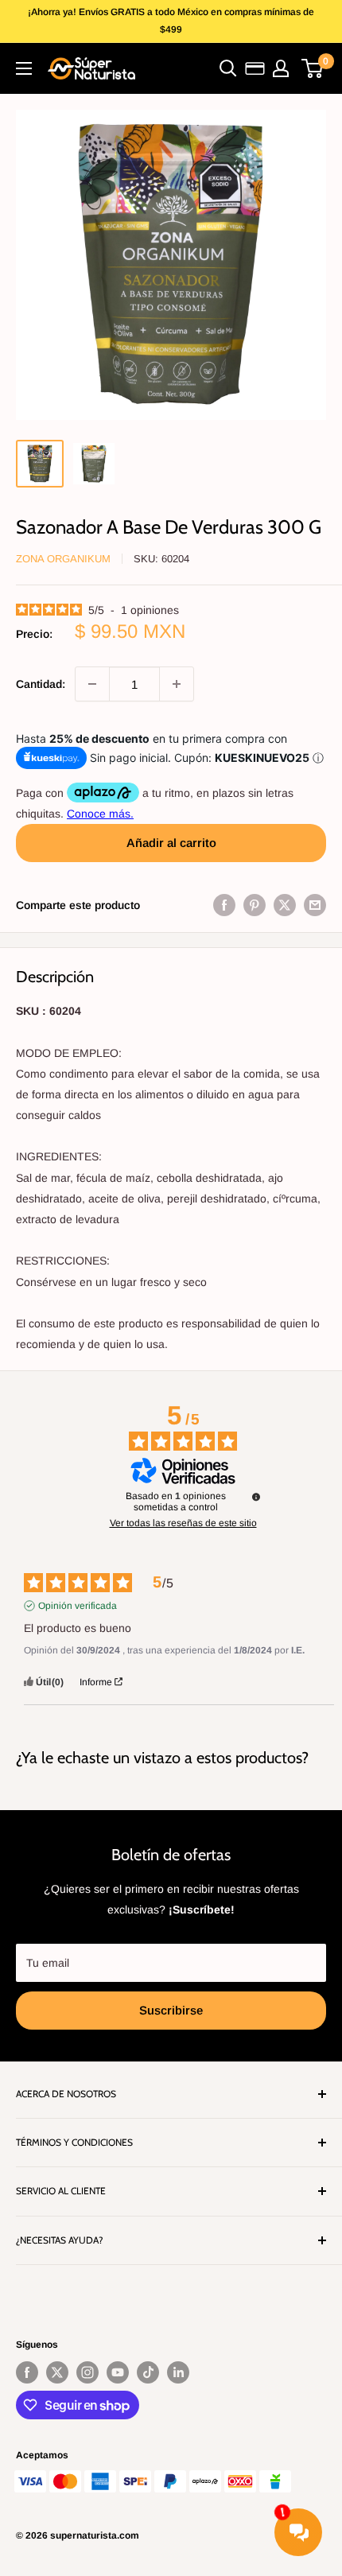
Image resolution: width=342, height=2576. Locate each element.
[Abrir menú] (24, 68)
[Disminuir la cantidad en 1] (92, 684)
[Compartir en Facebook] (224, 905)
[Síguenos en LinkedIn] (178, 2372)
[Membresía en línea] (255, 68)
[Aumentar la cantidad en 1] (177, 684)
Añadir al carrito (171, 843)
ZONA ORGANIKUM (63, 559)
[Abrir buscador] (228, 68)
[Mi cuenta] (281, 68)
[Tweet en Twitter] (285, 905)
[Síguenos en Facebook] (27, 2372)
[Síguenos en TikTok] (148, 2372)
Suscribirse (171, 2010)
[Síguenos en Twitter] (57, 2372)
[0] (313, 68)
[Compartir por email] (315, 905)
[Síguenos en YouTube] (118, 2372)
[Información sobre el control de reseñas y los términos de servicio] (256, 1497)
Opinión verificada (78, 1606)
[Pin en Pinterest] (255, 905)
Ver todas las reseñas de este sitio (183, 1523)
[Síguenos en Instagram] (87, 2372)
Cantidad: (41, 684)
